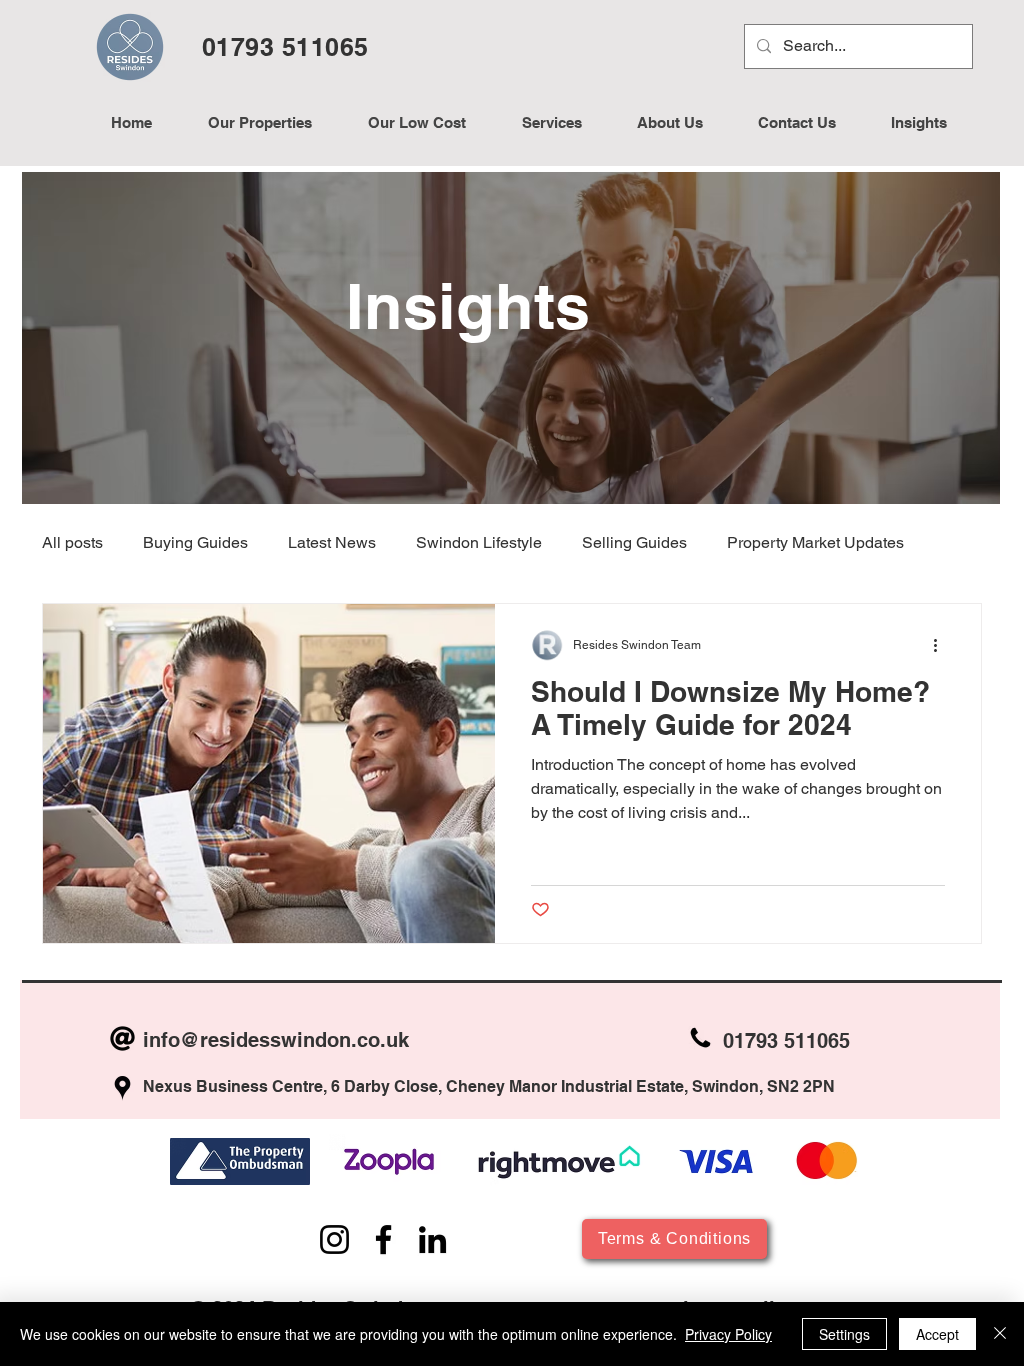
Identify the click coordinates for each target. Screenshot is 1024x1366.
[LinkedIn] (432, 1239)
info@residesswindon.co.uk (276, 1040)
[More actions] (942, 645)
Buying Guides (195, 542)
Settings (844, 1334)
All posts (72, 542)
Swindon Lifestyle (479, 542)
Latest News (332, 542)
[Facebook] (383, 1239)
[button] (551, 123)
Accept (937, 1334)
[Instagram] (334, 1239)
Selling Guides (634, 542)
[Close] (1000, 1334)
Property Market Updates (815, 542)
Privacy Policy (728, 1334)
